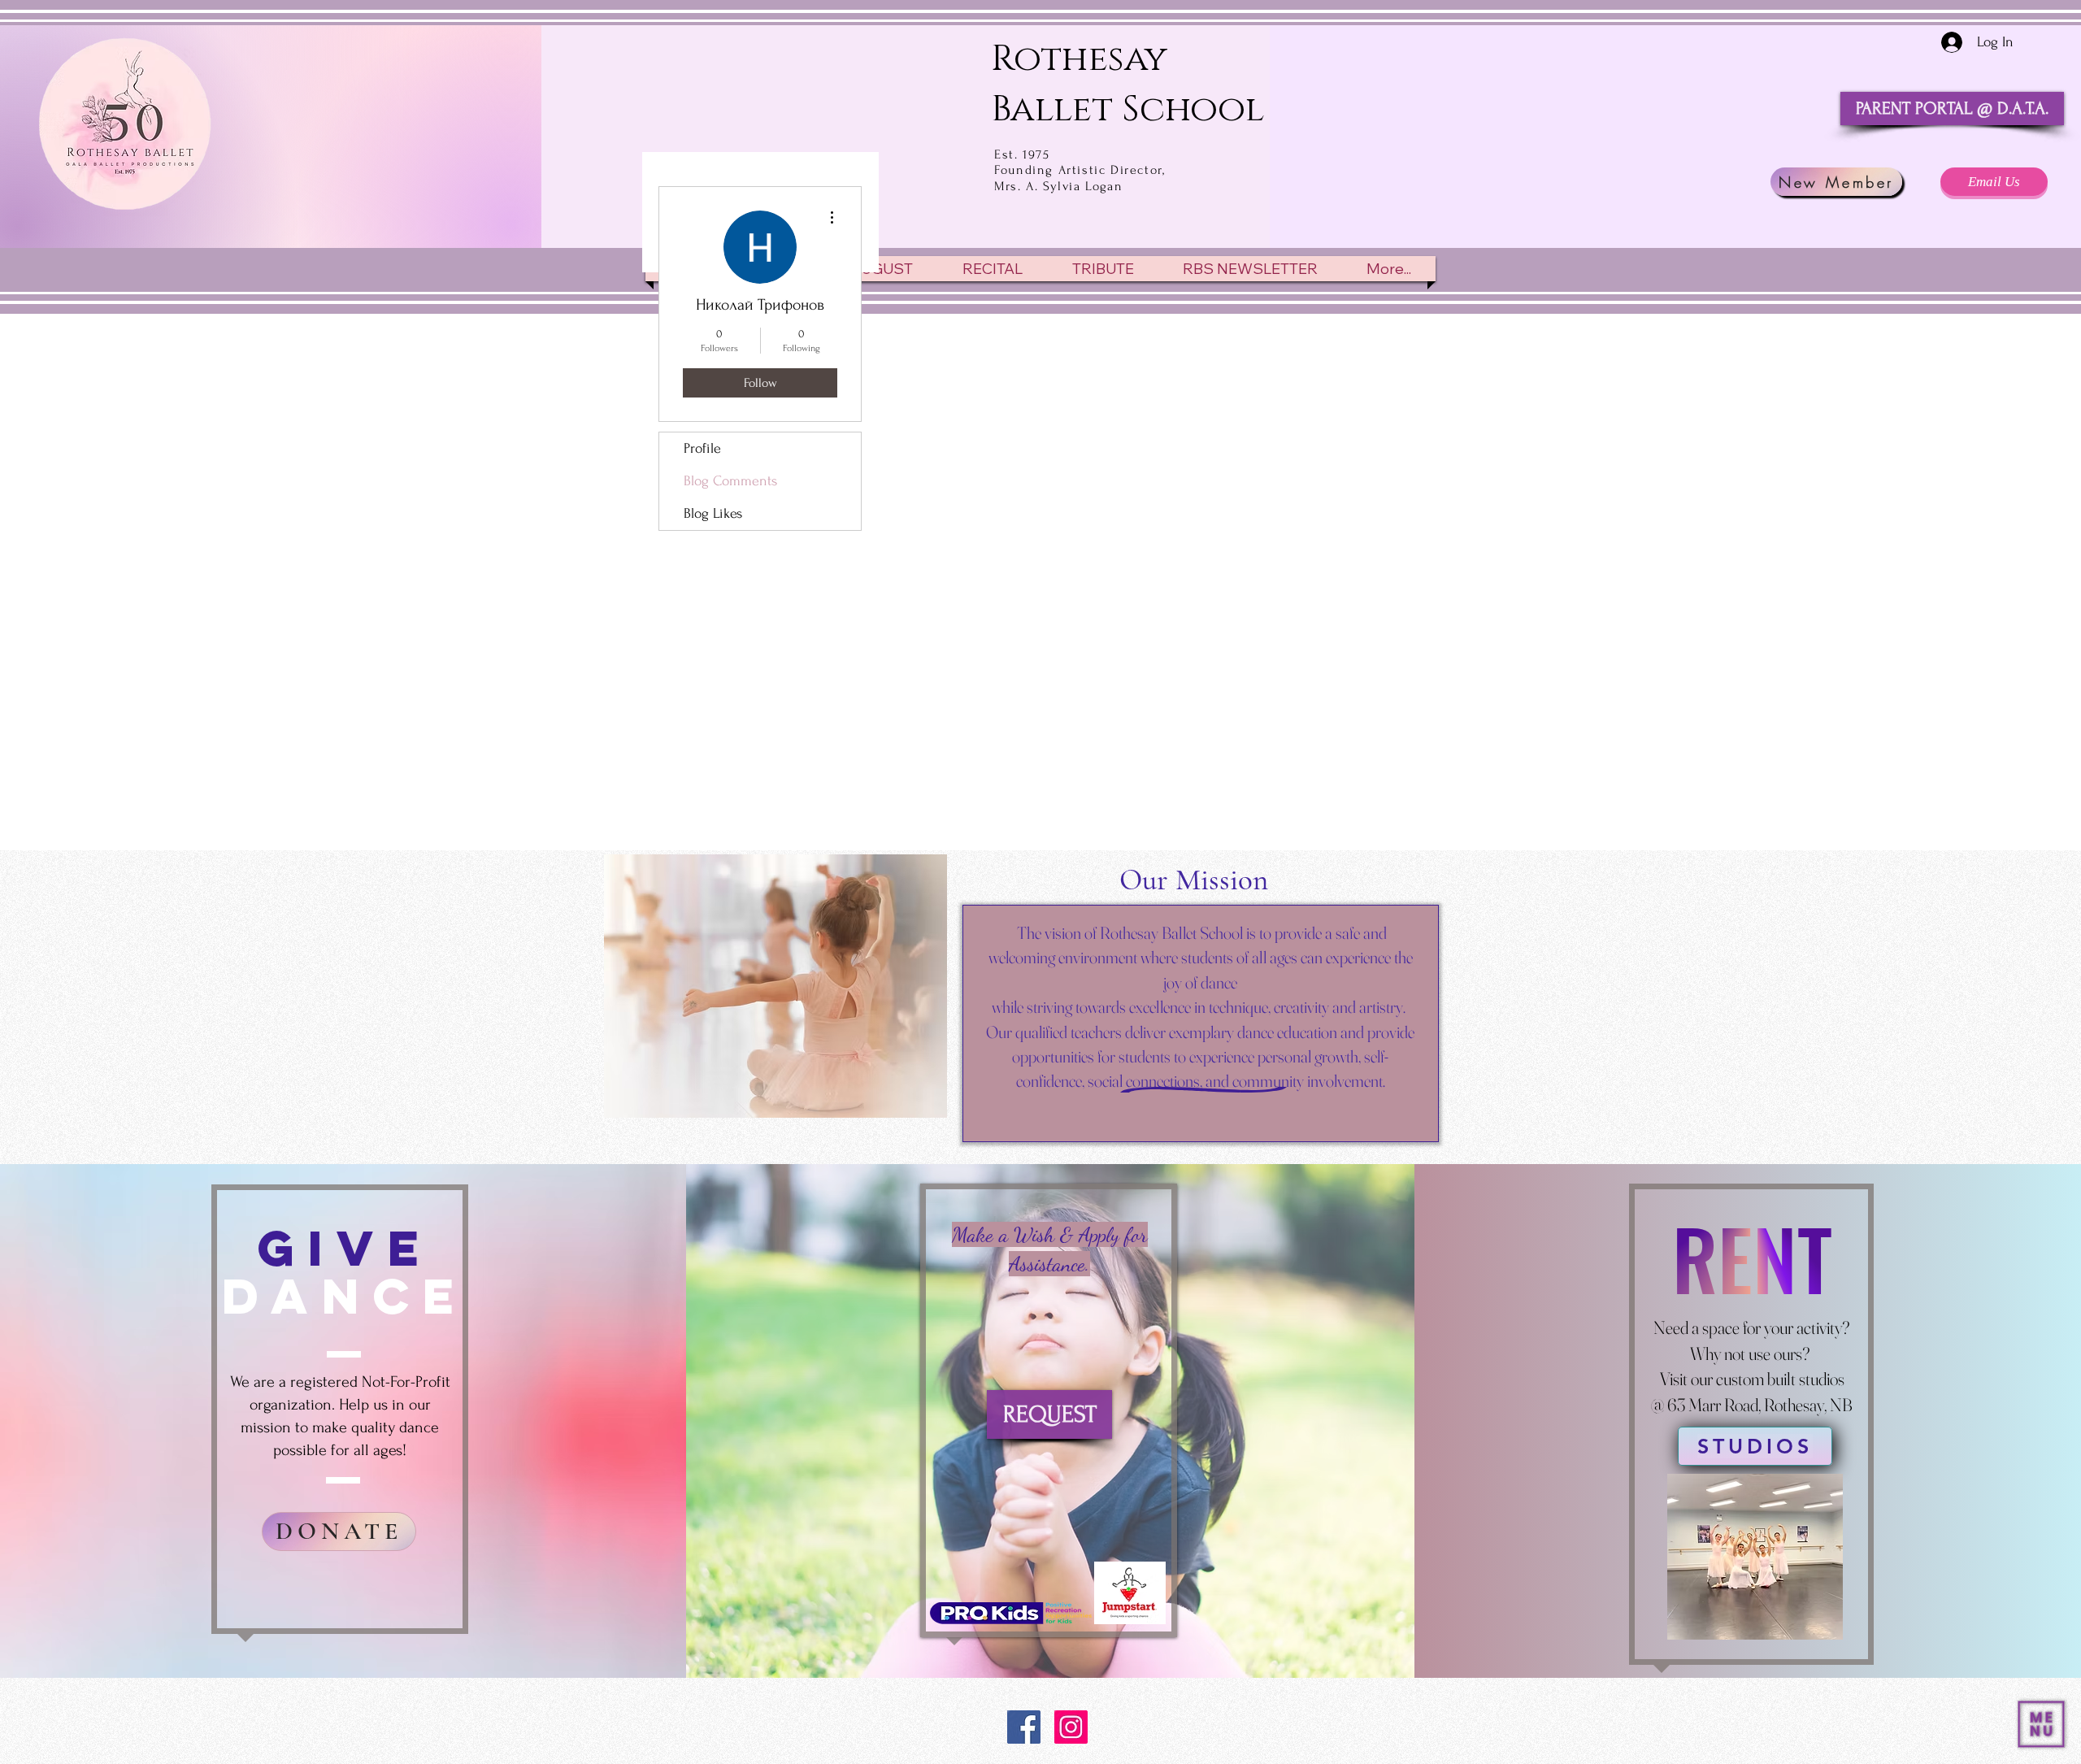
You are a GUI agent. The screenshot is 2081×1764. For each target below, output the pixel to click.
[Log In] (1940, 42)
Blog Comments (730, 481)
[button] (2041, 1724)
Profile (702, 448)
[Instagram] (1071, 1727)
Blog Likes (713, 513)
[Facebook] (1024, 1727)
